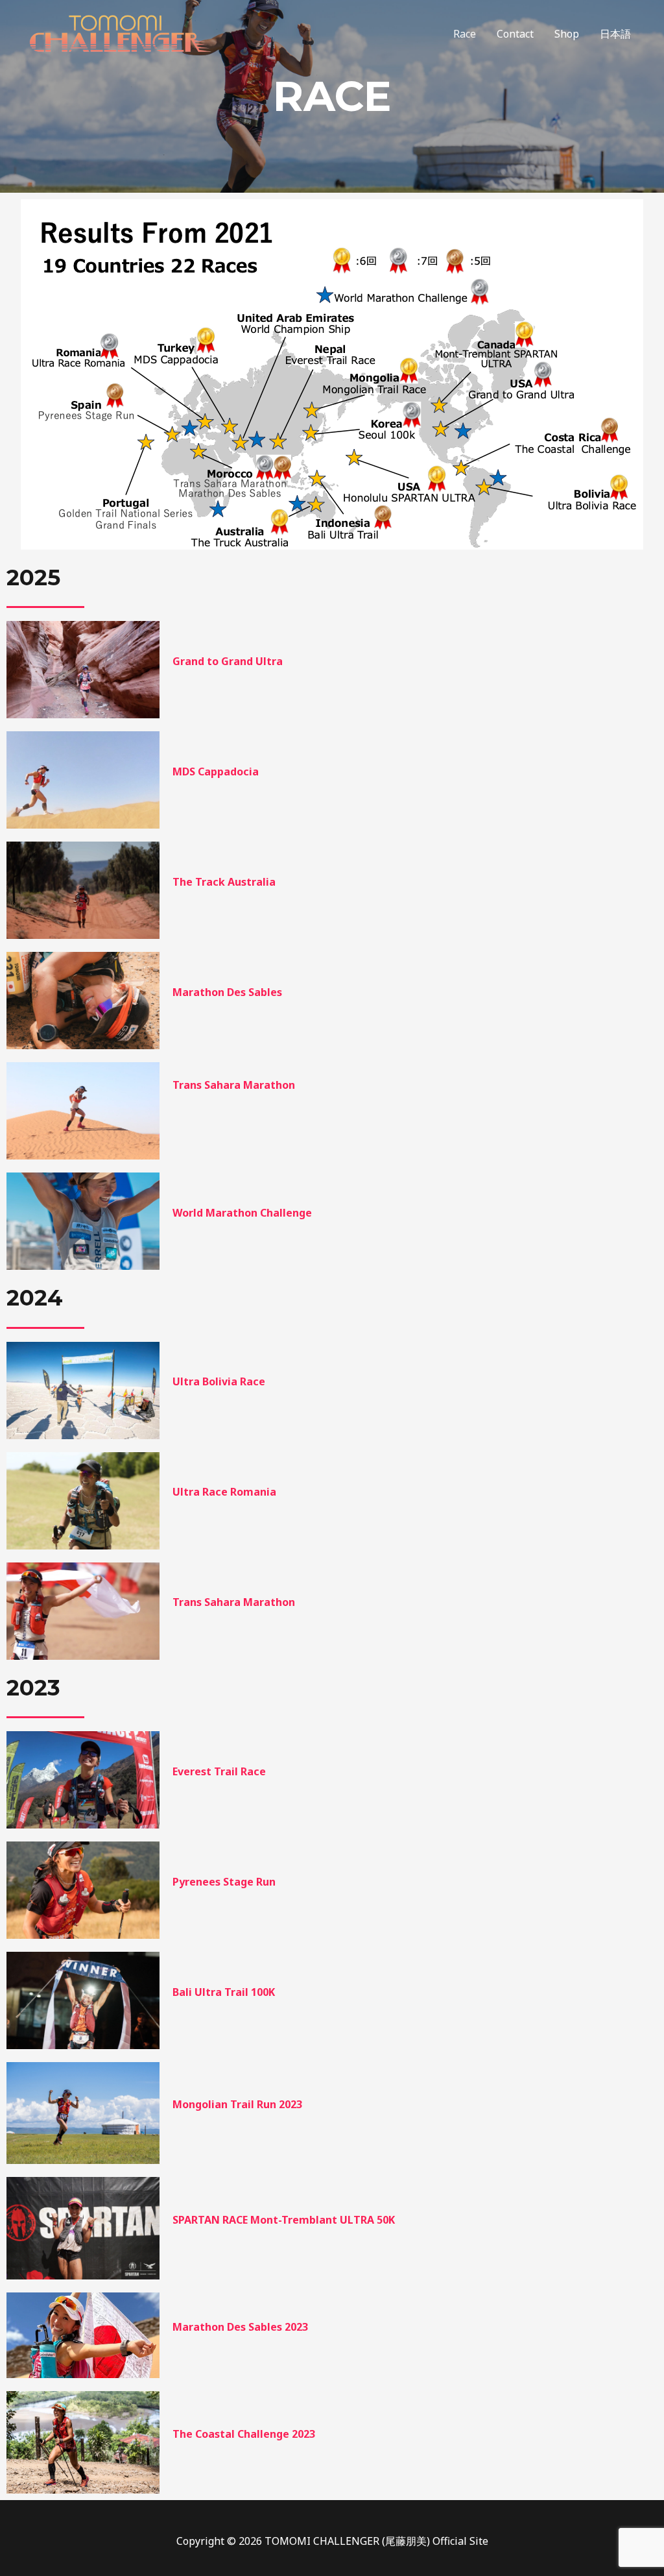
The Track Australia (224, 882)
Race (465, 34)
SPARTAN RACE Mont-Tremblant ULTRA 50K (284, 2220)
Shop (567, 34)
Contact (515, 34)
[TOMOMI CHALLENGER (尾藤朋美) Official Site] (120, 32)
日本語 (615, 34)
